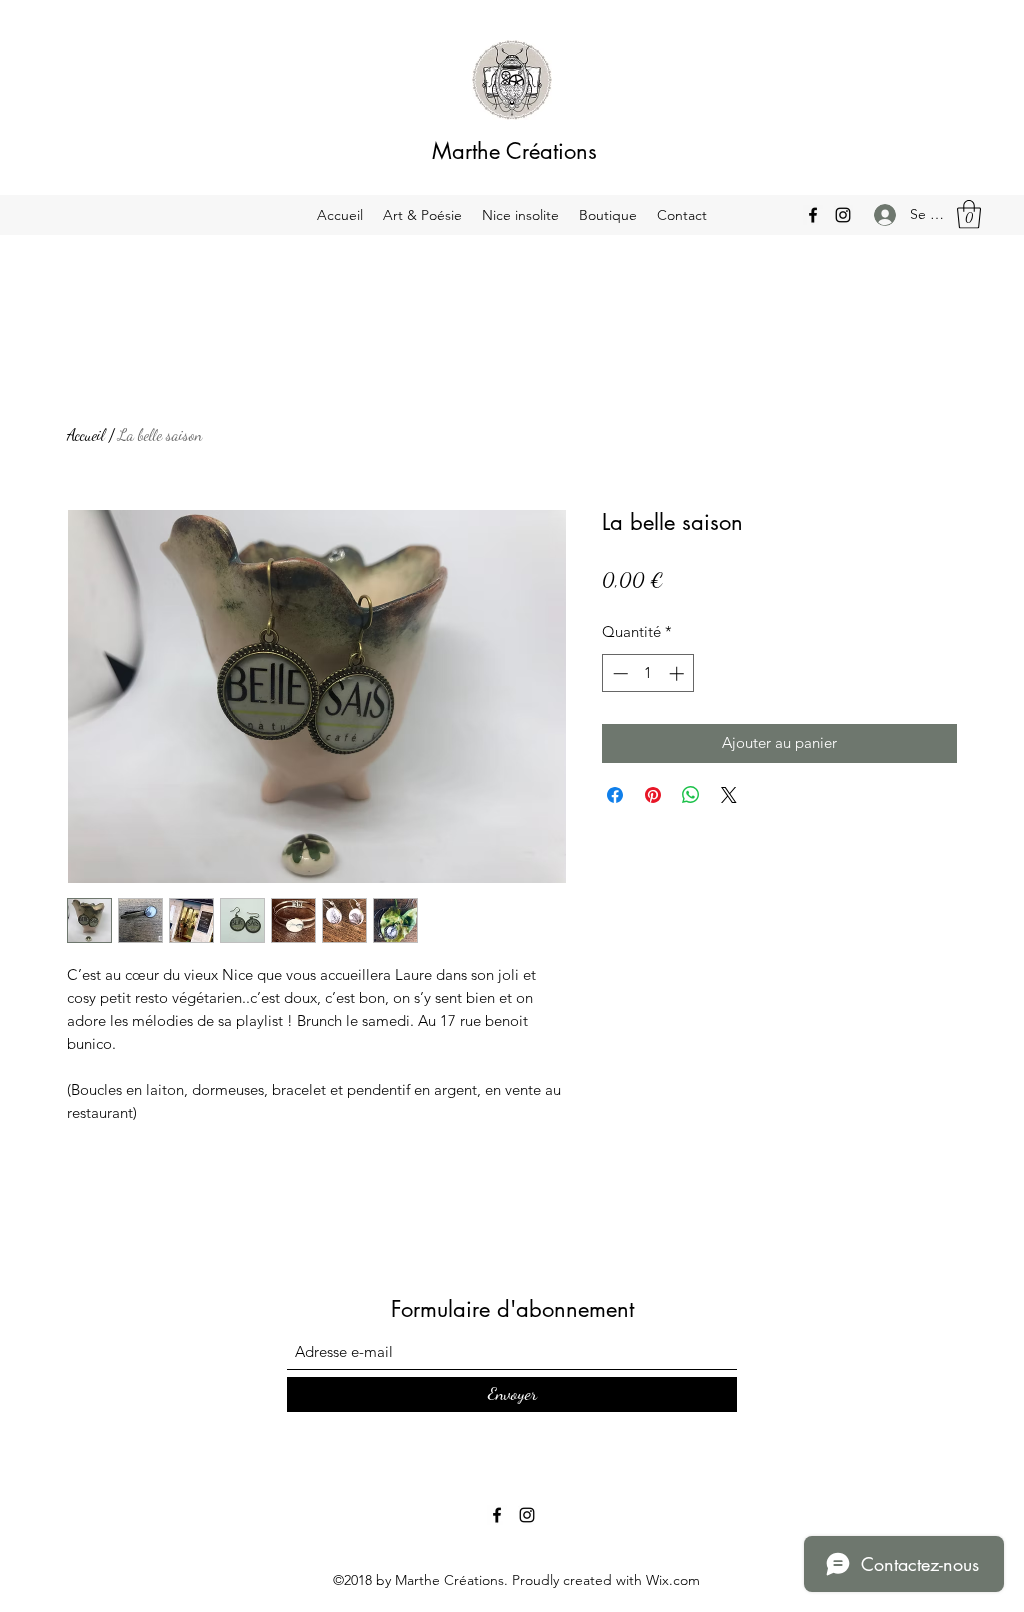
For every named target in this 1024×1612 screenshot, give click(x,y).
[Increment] (678, 673)
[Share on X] (729, 795)
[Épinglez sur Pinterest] (653, 795)
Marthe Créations (514, 151)
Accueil (86, 434)
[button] (969, 214)
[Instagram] (843, 215)
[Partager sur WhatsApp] (691, 795)
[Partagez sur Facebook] (615, 795)
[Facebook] (813, 215)
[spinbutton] (648, 673)
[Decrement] (618, 673)
